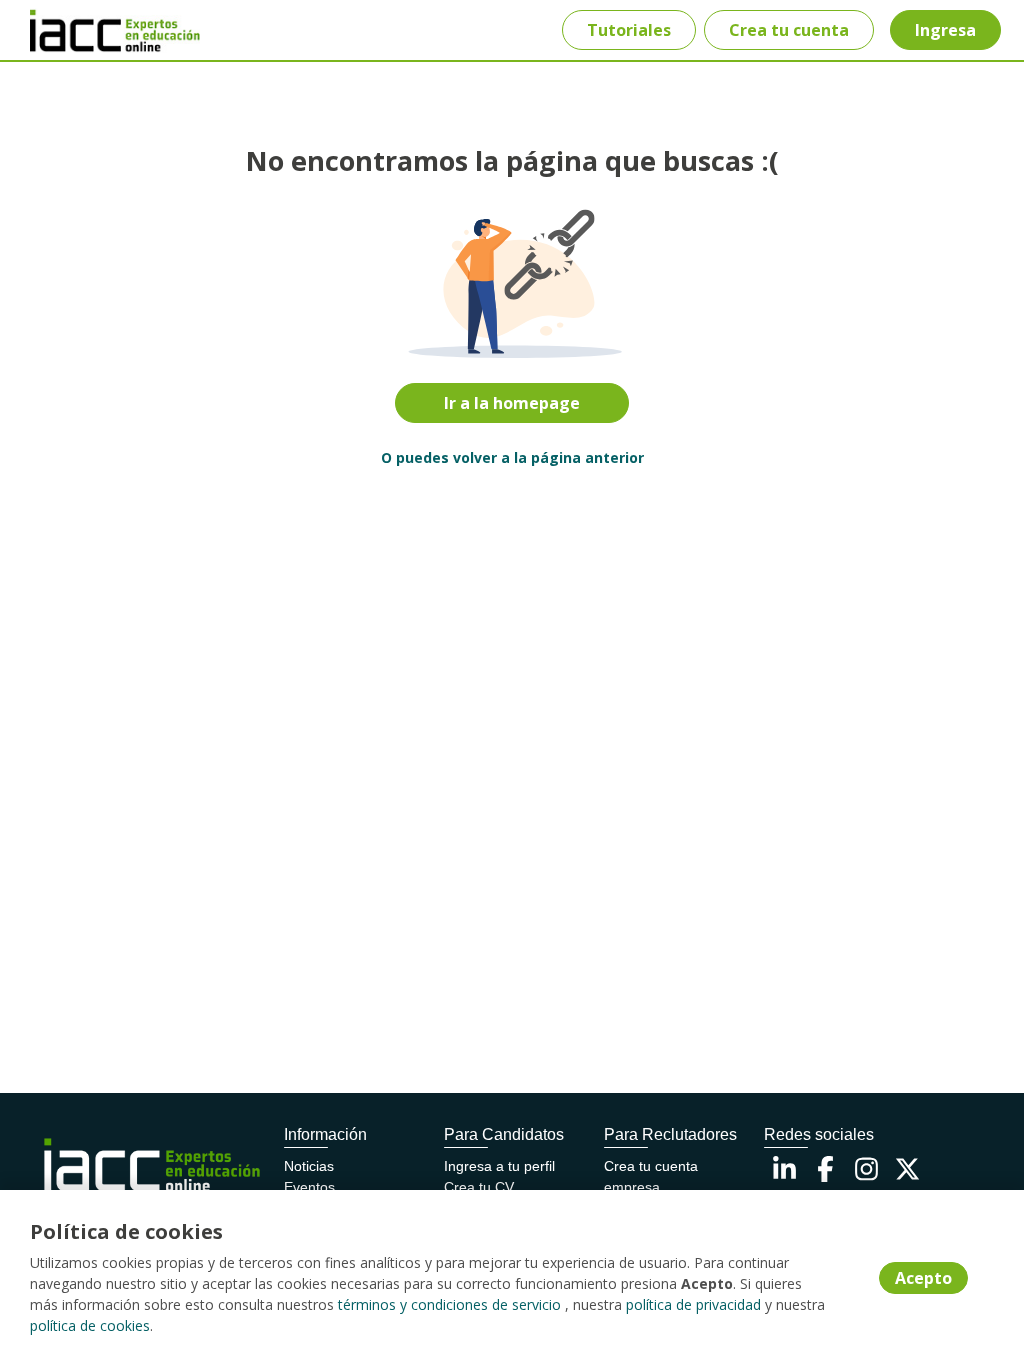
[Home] (86, 30)
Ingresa (945, 30)
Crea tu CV (479, 1187)
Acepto (923, 1278)
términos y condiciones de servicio (449, 1304)
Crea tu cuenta (789, 30)
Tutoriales (629, 30)
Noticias (309, 1166)
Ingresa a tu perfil (499, 1166)
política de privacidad (693, 1304)
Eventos (309, 1187)
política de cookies (90, 1325)
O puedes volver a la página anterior (512, 457)
